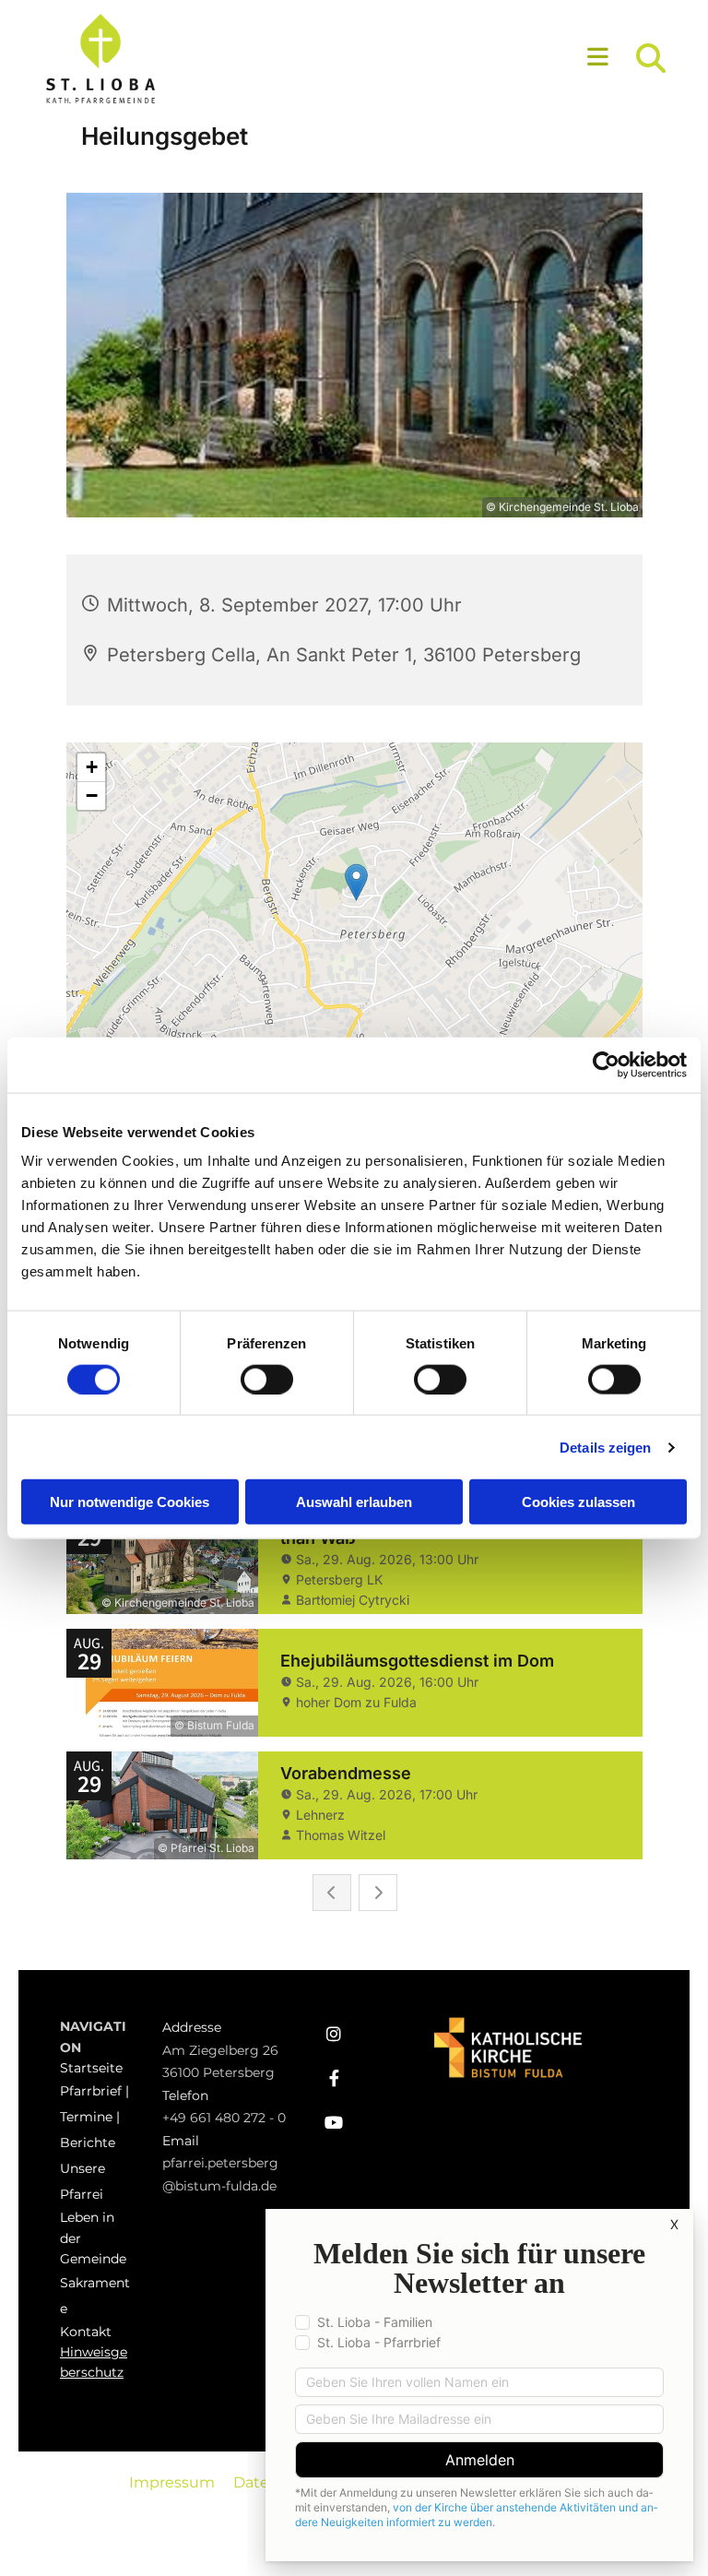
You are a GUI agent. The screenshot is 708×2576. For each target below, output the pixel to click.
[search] (651, 58)
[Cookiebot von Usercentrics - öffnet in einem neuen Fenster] (606, 1064)
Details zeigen (605, 1447)
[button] (435, 59)
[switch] (267, 1379)
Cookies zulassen (578, 1502)
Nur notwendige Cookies (130, 1502)
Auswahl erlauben (354, 1502)
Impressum (172, 2482)
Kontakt (86, 2332)
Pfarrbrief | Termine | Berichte (94, 2117)
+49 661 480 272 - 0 (224, 2118)
